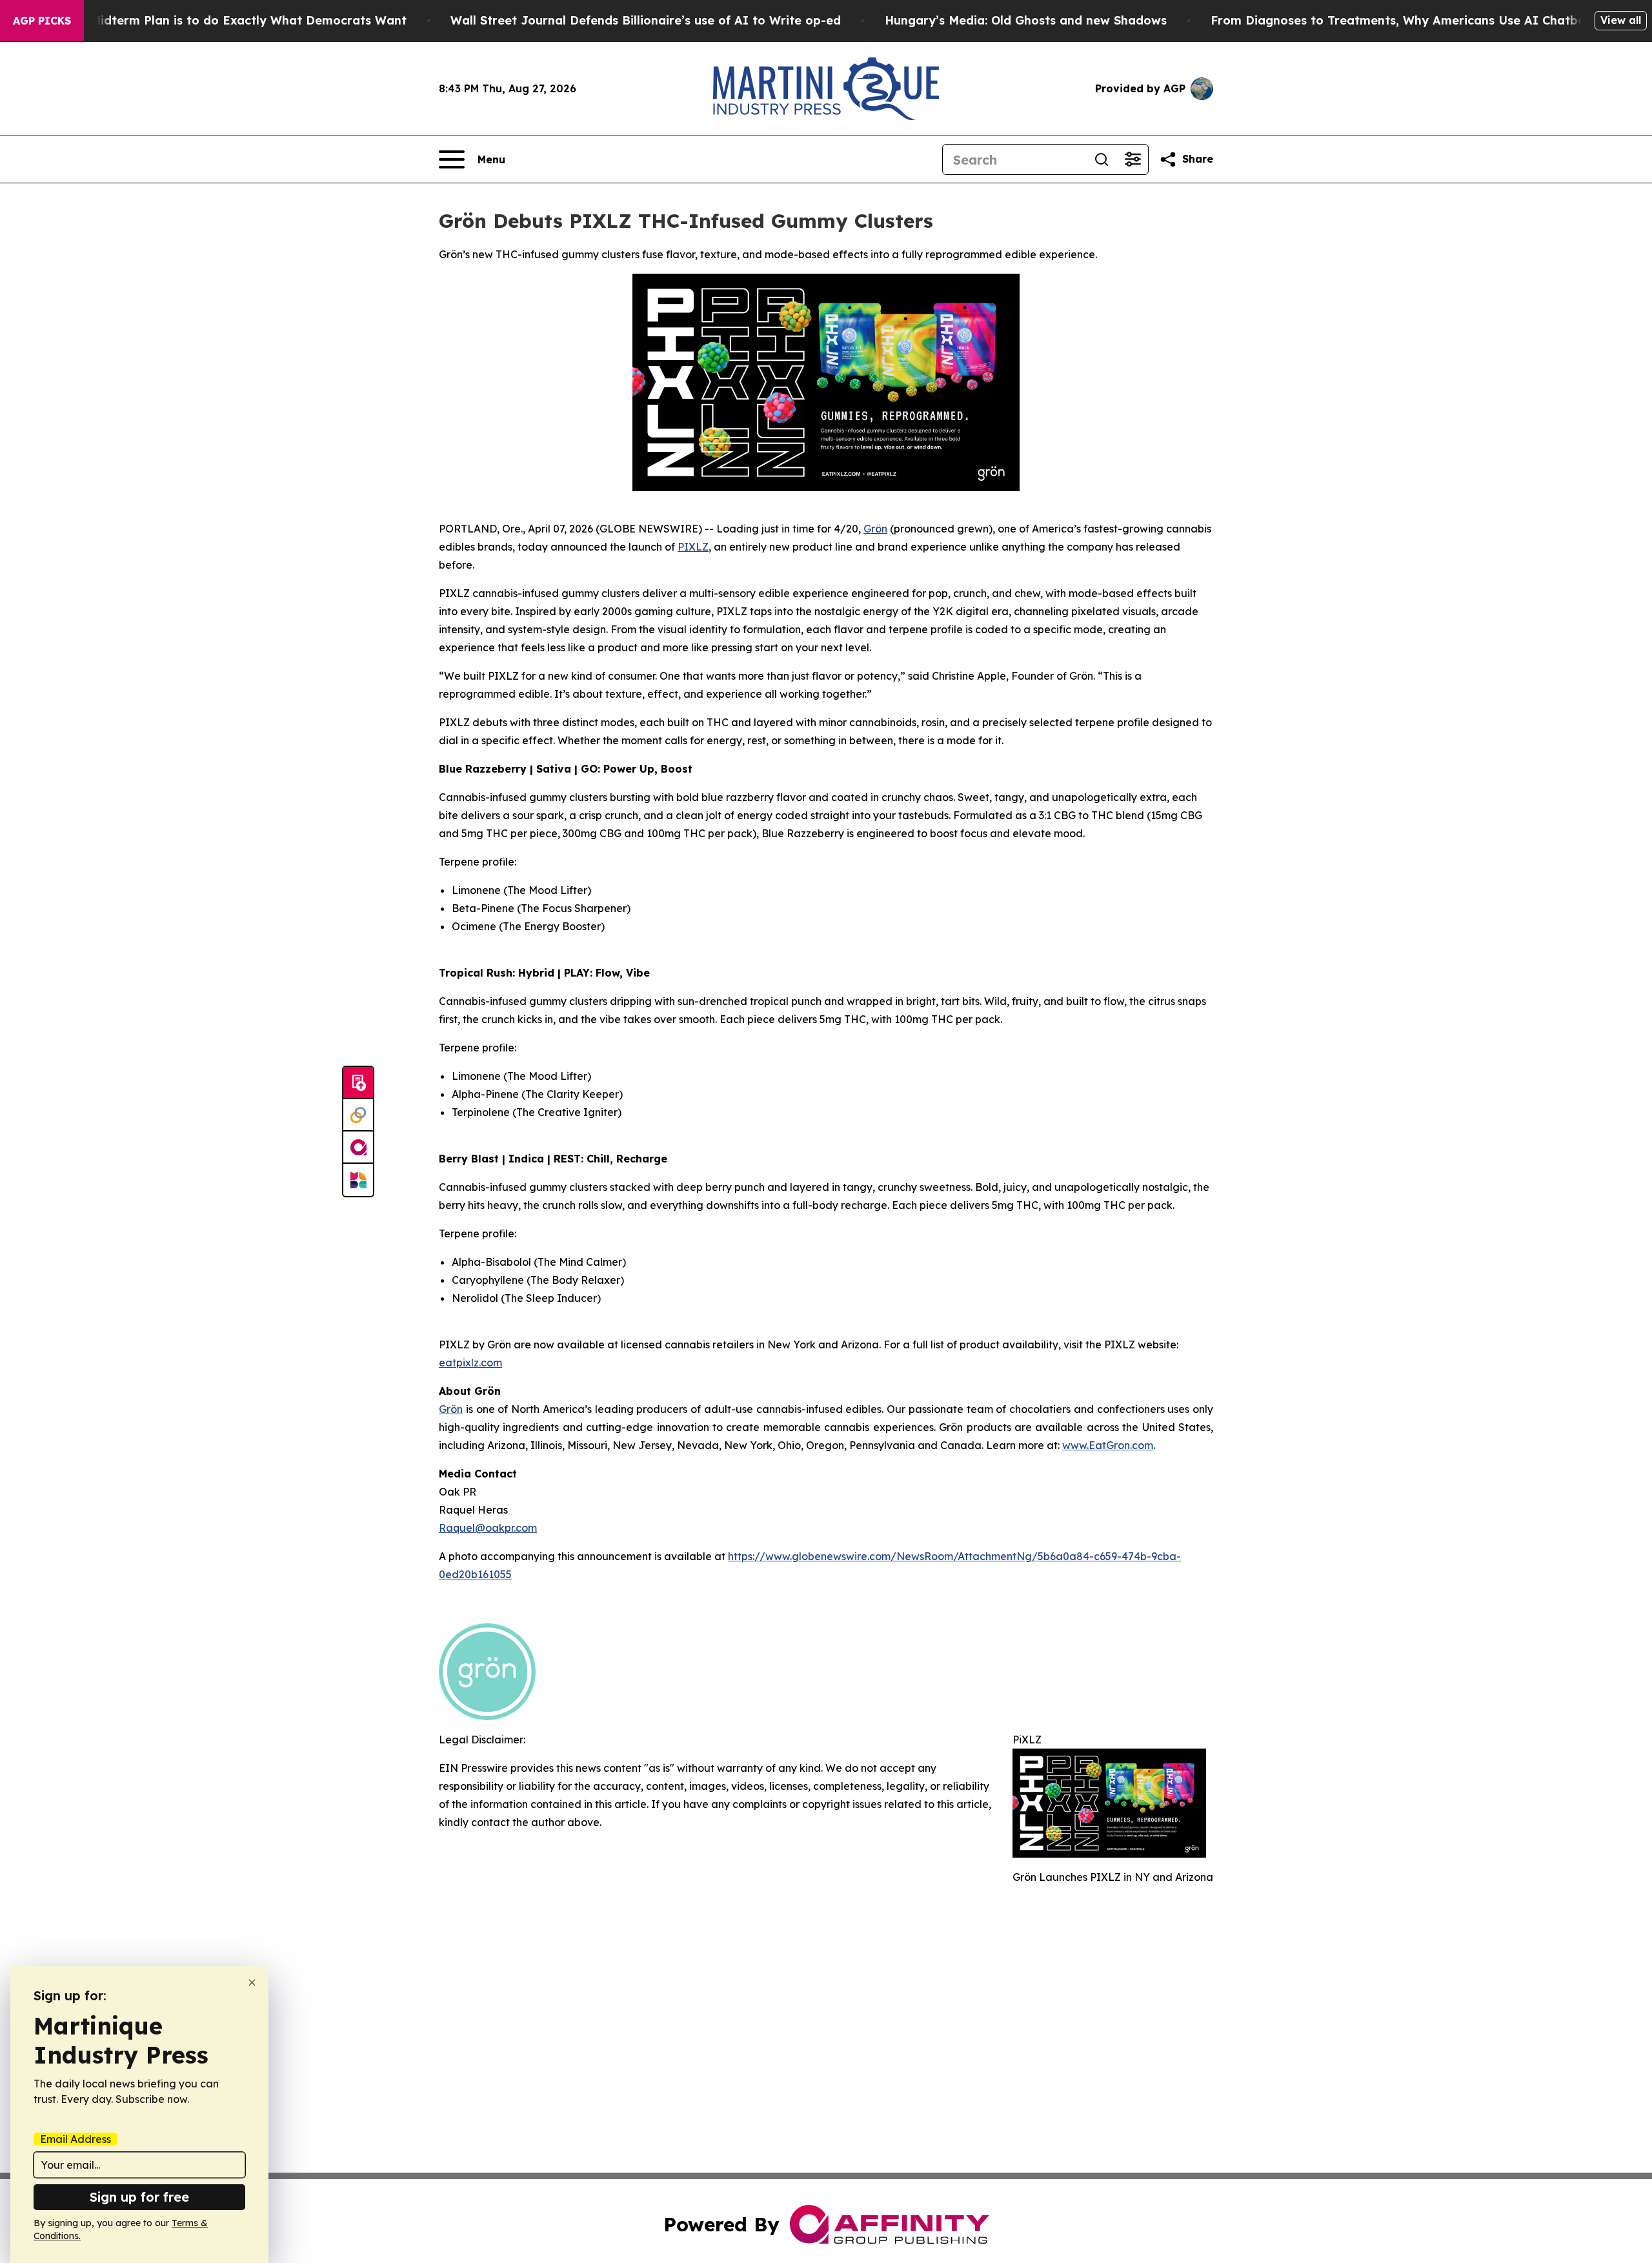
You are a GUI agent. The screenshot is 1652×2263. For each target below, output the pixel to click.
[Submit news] (358, 1083)
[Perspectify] (358, 1115)
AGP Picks (42, 21)
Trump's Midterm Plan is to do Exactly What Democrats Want (223, 20)
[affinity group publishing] (358, 1148)
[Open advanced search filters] (1133, 159)
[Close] (252, 1983)
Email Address (76, 2139)
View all (1621, 20)
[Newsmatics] (358, 1180)
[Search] (1102, 159)
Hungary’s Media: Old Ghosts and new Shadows (1026, 20)
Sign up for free (139, 2197)
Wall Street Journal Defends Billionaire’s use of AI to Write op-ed (646, 20)
